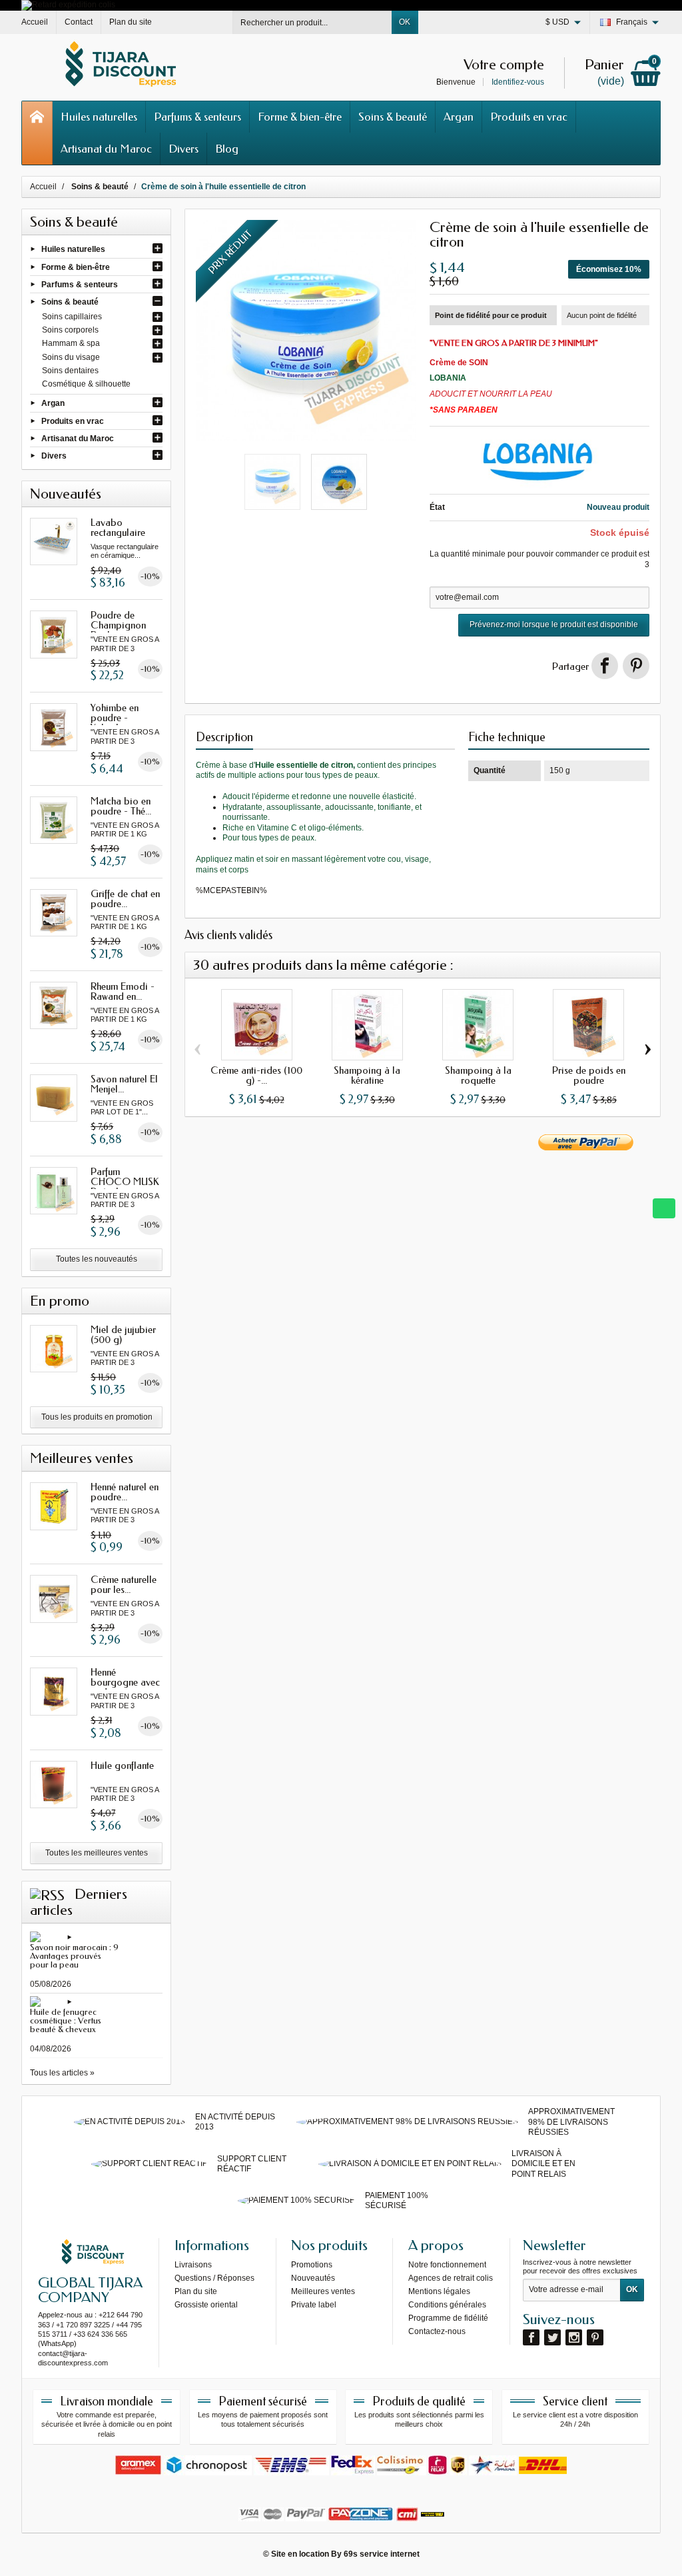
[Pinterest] (636, 666)
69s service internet (382, 2554)
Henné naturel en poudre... (125, 1492)
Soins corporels (70, 330)
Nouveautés (313, 2278)
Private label (314, 2305)
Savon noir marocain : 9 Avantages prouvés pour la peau (74, 1956)
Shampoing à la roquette (478, 1075)
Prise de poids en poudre (589, 1075)
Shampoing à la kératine (367, 1075)
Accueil (43, 187)
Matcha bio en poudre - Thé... (121, 806)
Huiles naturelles (99, 117)
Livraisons (193, 2265)
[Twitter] (552, 2337)
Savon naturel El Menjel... (124, 1084)
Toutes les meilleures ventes (97, 1853)
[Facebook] (531, 2337)
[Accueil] (37, 133)
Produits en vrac (529, 117)
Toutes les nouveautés (97, 1259)
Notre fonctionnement (447, 2265)
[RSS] (47, 1894)
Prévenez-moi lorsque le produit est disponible (554, 625)
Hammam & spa (71, 343)
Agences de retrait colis (451, 2278)
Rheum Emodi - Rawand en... (123, 991)
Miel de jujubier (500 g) (123, 1335)
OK (405, 22)
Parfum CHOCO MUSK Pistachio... (125, 1182)
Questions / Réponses (214, 2278)
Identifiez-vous (518, 82)
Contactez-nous (437, 2331)
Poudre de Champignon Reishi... (118, 625)
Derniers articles (79, 1902)
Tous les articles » (62, 2073)
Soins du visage (71, 357)
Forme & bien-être (300, 117)
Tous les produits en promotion (97, 1417)
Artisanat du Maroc (106, 149)
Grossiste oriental (206, 2305)
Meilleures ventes (323, 2291)
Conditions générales (447, 2305)
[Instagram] (574, 2337)
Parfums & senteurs (197, 117)
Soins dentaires (70, 371)
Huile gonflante (122, 1766)
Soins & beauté (393, 117)
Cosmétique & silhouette (86, 384)
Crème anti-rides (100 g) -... (256, 1075)
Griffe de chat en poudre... (125, 899)
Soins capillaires (72, 317)
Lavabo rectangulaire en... (118, 533)
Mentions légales (439, 2291)
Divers (183, 149)
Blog (227, 149)
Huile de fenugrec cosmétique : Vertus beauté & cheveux (66, 2020)
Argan (459, 117)
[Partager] (605, 666)
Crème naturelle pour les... (124, 1585)
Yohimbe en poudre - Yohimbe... (115, 718)
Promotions (312, 2265)
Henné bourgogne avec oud (125, 1682)
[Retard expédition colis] (68, 5)
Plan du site (196, 2291)
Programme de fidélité (448, 2318)
